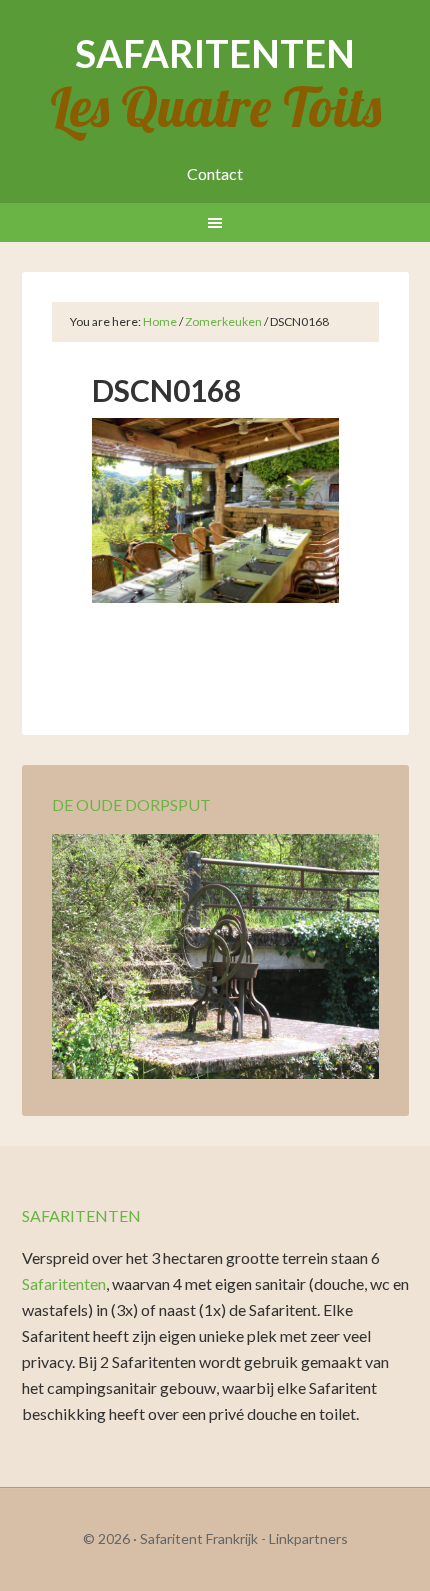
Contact (215, 173)
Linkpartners (308, 1538)
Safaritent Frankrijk (199, 1538)
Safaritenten (215, 53)
